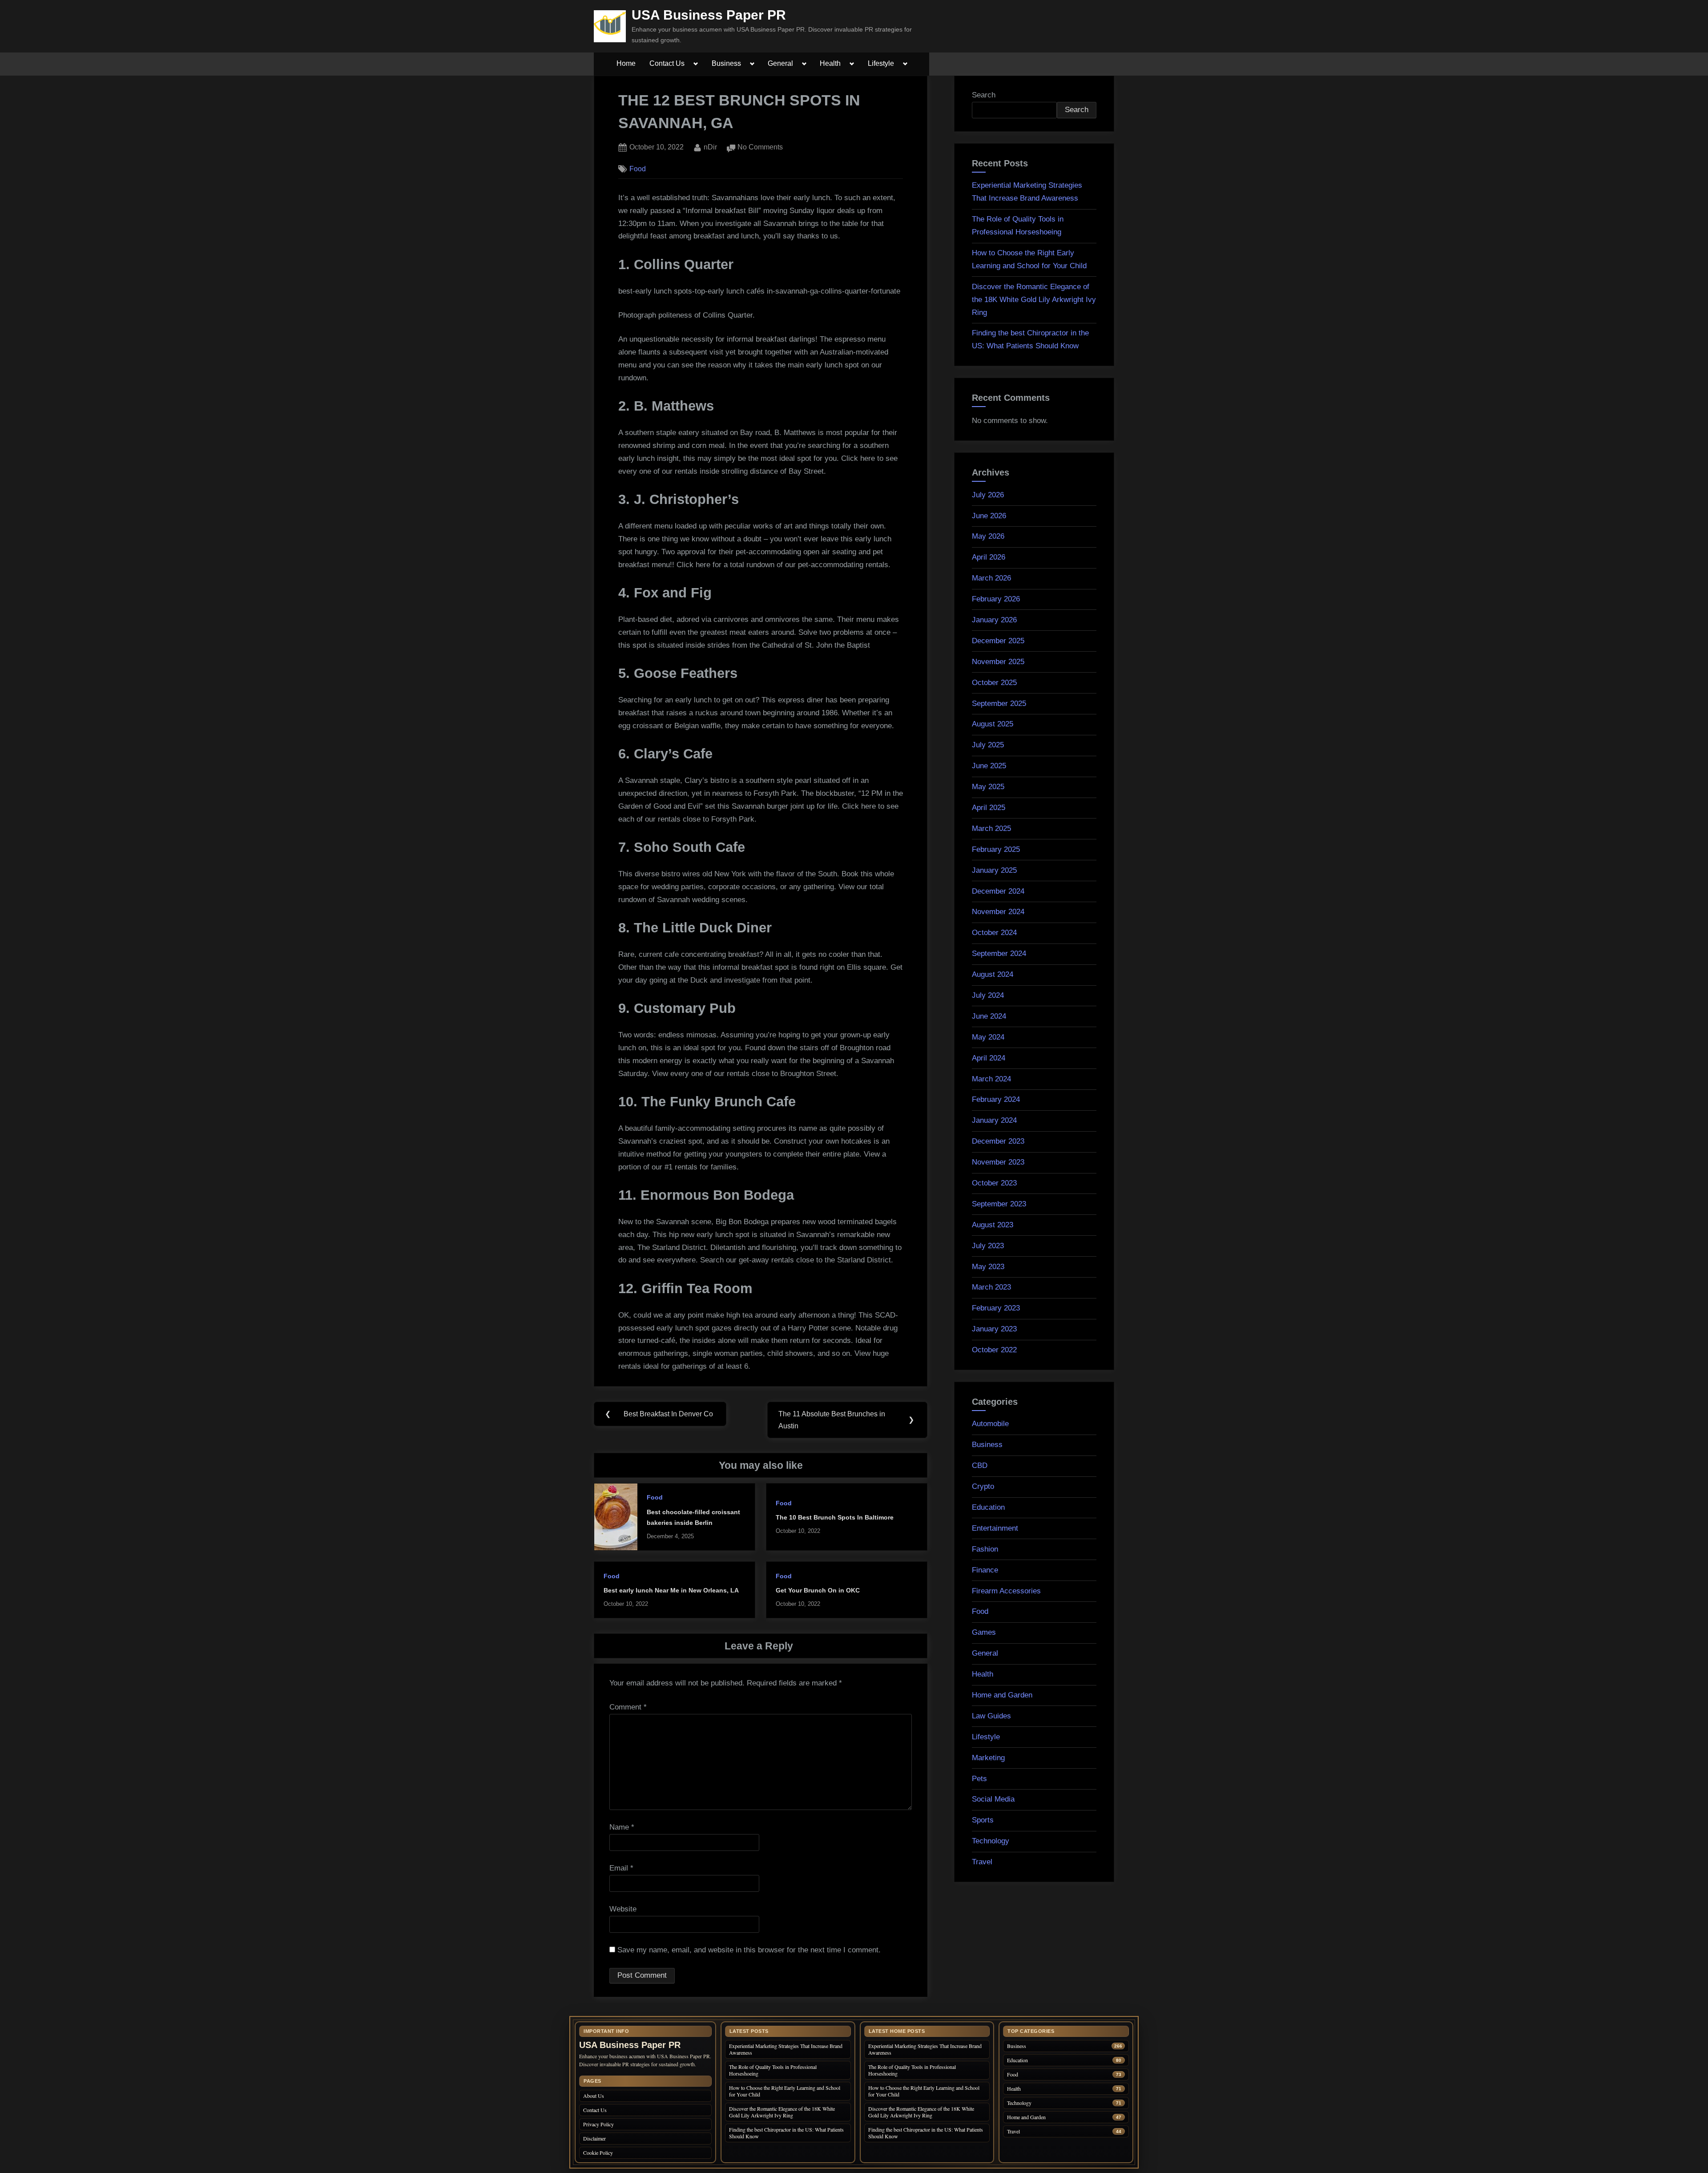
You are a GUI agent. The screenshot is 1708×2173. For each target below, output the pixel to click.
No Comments (760, 148)
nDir (710, 147)
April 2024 (989, 1058)
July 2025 (988, 745)
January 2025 (994, 870)
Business (726, 63)
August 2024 (993, 974)
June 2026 (989, 516)
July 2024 (988, 995)
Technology (991, 1841)
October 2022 (994, 1350)
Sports (983, 1820)
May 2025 (988, 787)
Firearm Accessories (1006, 1591)
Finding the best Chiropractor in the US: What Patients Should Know (786, 2133)
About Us (594, 2096)
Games (984, 1632)
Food (638, 169)
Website (623, 1909)
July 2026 (988, 495)
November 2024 (998, 912)
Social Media (993, 1799)
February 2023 (996, 1308)
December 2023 (998, 1141)
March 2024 (991, 1079)
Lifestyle (881, 63)
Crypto (983, 1486)
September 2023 (999, 1204)
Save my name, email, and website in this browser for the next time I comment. (749, 1950)
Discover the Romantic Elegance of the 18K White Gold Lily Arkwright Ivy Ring (1034, 300)
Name (622, 1827)
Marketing (988, 1758)
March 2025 (991, 828)
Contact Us (667, 63)
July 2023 (988, 1246)
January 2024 (994, 1120)
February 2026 (996, 599)
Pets (979, 1779)
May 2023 (988, 1267)
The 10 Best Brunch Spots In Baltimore (835, 1517)
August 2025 (993, 724)
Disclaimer (594, 2138)
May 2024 (988, 1037)
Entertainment (995, 1528)
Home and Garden (1002, 1695)
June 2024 (989, 1016)
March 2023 (991, 1287)
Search (984, 95)
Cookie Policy (598, 2153)
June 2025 (989, 766)
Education (988, 1507)
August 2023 (993, 1225)
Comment (628, 1707)
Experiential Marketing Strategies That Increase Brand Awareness (786, 2049)
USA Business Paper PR (709, 15)
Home (626, 63)
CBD (980, 1465)
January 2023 (994, 1329)
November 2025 (998, 662)
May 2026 (988, 536)
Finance (985, 1570)
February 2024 (996, 1099)
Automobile (990, 1424)
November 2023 (998, 1162)
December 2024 (998, 891)
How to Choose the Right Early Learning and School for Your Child (785, 2091)
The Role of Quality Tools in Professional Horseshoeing (773, 2070)
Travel (982, 1862)
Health (830, 63)
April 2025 (989, 808)
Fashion (985, 1549)
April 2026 (989, 557)
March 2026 (991, 578)
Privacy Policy (598, 2124)
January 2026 (994, 620)
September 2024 (999, 953)
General (780, 63)
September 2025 (999, 704)
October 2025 (994, 683)
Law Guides (991, 1716)
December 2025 (998, 641)
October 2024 (994, 933)
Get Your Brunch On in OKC (818, 1590)
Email (621, 1868)
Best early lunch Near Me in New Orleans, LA (671, 1590)
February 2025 (996, 849)
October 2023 (994, 1183)
